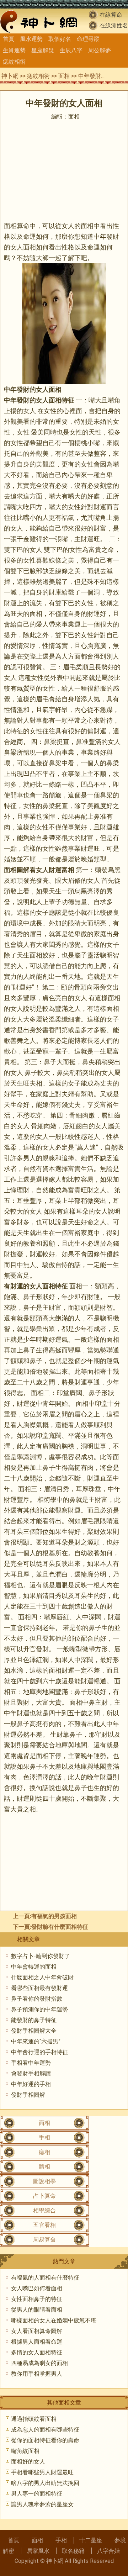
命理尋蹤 (88, 39)
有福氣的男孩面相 (54, 1916)
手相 (44, 2137)
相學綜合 (44, 2210)
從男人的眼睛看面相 (37, 2310)
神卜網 (10, 76)
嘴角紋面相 (25, 2451)
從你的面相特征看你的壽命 (45, 2440)
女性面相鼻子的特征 (37, 2299)
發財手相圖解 (28, 2095)
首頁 (9, 39)
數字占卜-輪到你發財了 (41, 1956)
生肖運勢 (14, 50)
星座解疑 (43, 50)
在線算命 (111, 15)
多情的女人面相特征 (37, 2352)
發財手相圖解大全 (34, 2031)
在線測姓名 (114, 25)
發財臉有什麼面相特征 (60, 1927)
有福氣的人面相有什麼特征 (45, 2278)
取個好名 (60, 39)
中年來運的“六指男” (36, 2041)
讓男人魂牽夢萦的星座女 (42, 2504)
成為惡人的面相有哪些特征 (45, 2430)
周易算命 (44, 2240)
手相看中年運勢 (31, 2063)
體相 (44, 2167)
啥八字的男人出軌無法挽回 (45, 2483)
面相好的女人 (28, 2462)
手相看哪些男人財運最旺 (42, 2472)
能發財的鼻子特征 (34, 2020)
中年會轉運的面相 (34, 1967)
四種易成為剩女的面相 (39, 2363)
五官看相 (44, 2225)
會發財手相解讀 (31, 2073)
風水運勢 (31, 39)
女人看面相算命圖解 (37, 2331)
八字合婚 (108, 2551)
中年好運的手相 (31, 2084)
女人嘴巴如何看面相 (37, 2288)
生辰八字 (71, 50)
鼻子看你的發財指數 (37, 1999)
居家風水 (38, 2551)
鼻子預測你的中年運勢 (39, 2009)
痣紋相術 (14, 62)
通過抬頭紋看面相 (34, 2419)
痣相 (44, 2152)
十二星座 (91, 2540)
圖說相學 (44, 2181)
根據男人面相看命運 (37, 2342)
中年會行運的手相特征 (39, 2052)
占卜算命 (44, 2196)
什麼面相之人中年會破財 (42, 1977)
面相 (64, 76)
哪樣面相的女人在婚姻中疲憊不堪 (54, 2320)
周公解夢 (100, 50)
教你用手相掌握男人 (37, 2374)
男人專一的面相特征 (37, 2494)
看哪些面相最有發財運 (39, 1988)
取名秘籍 (73, 2551)
